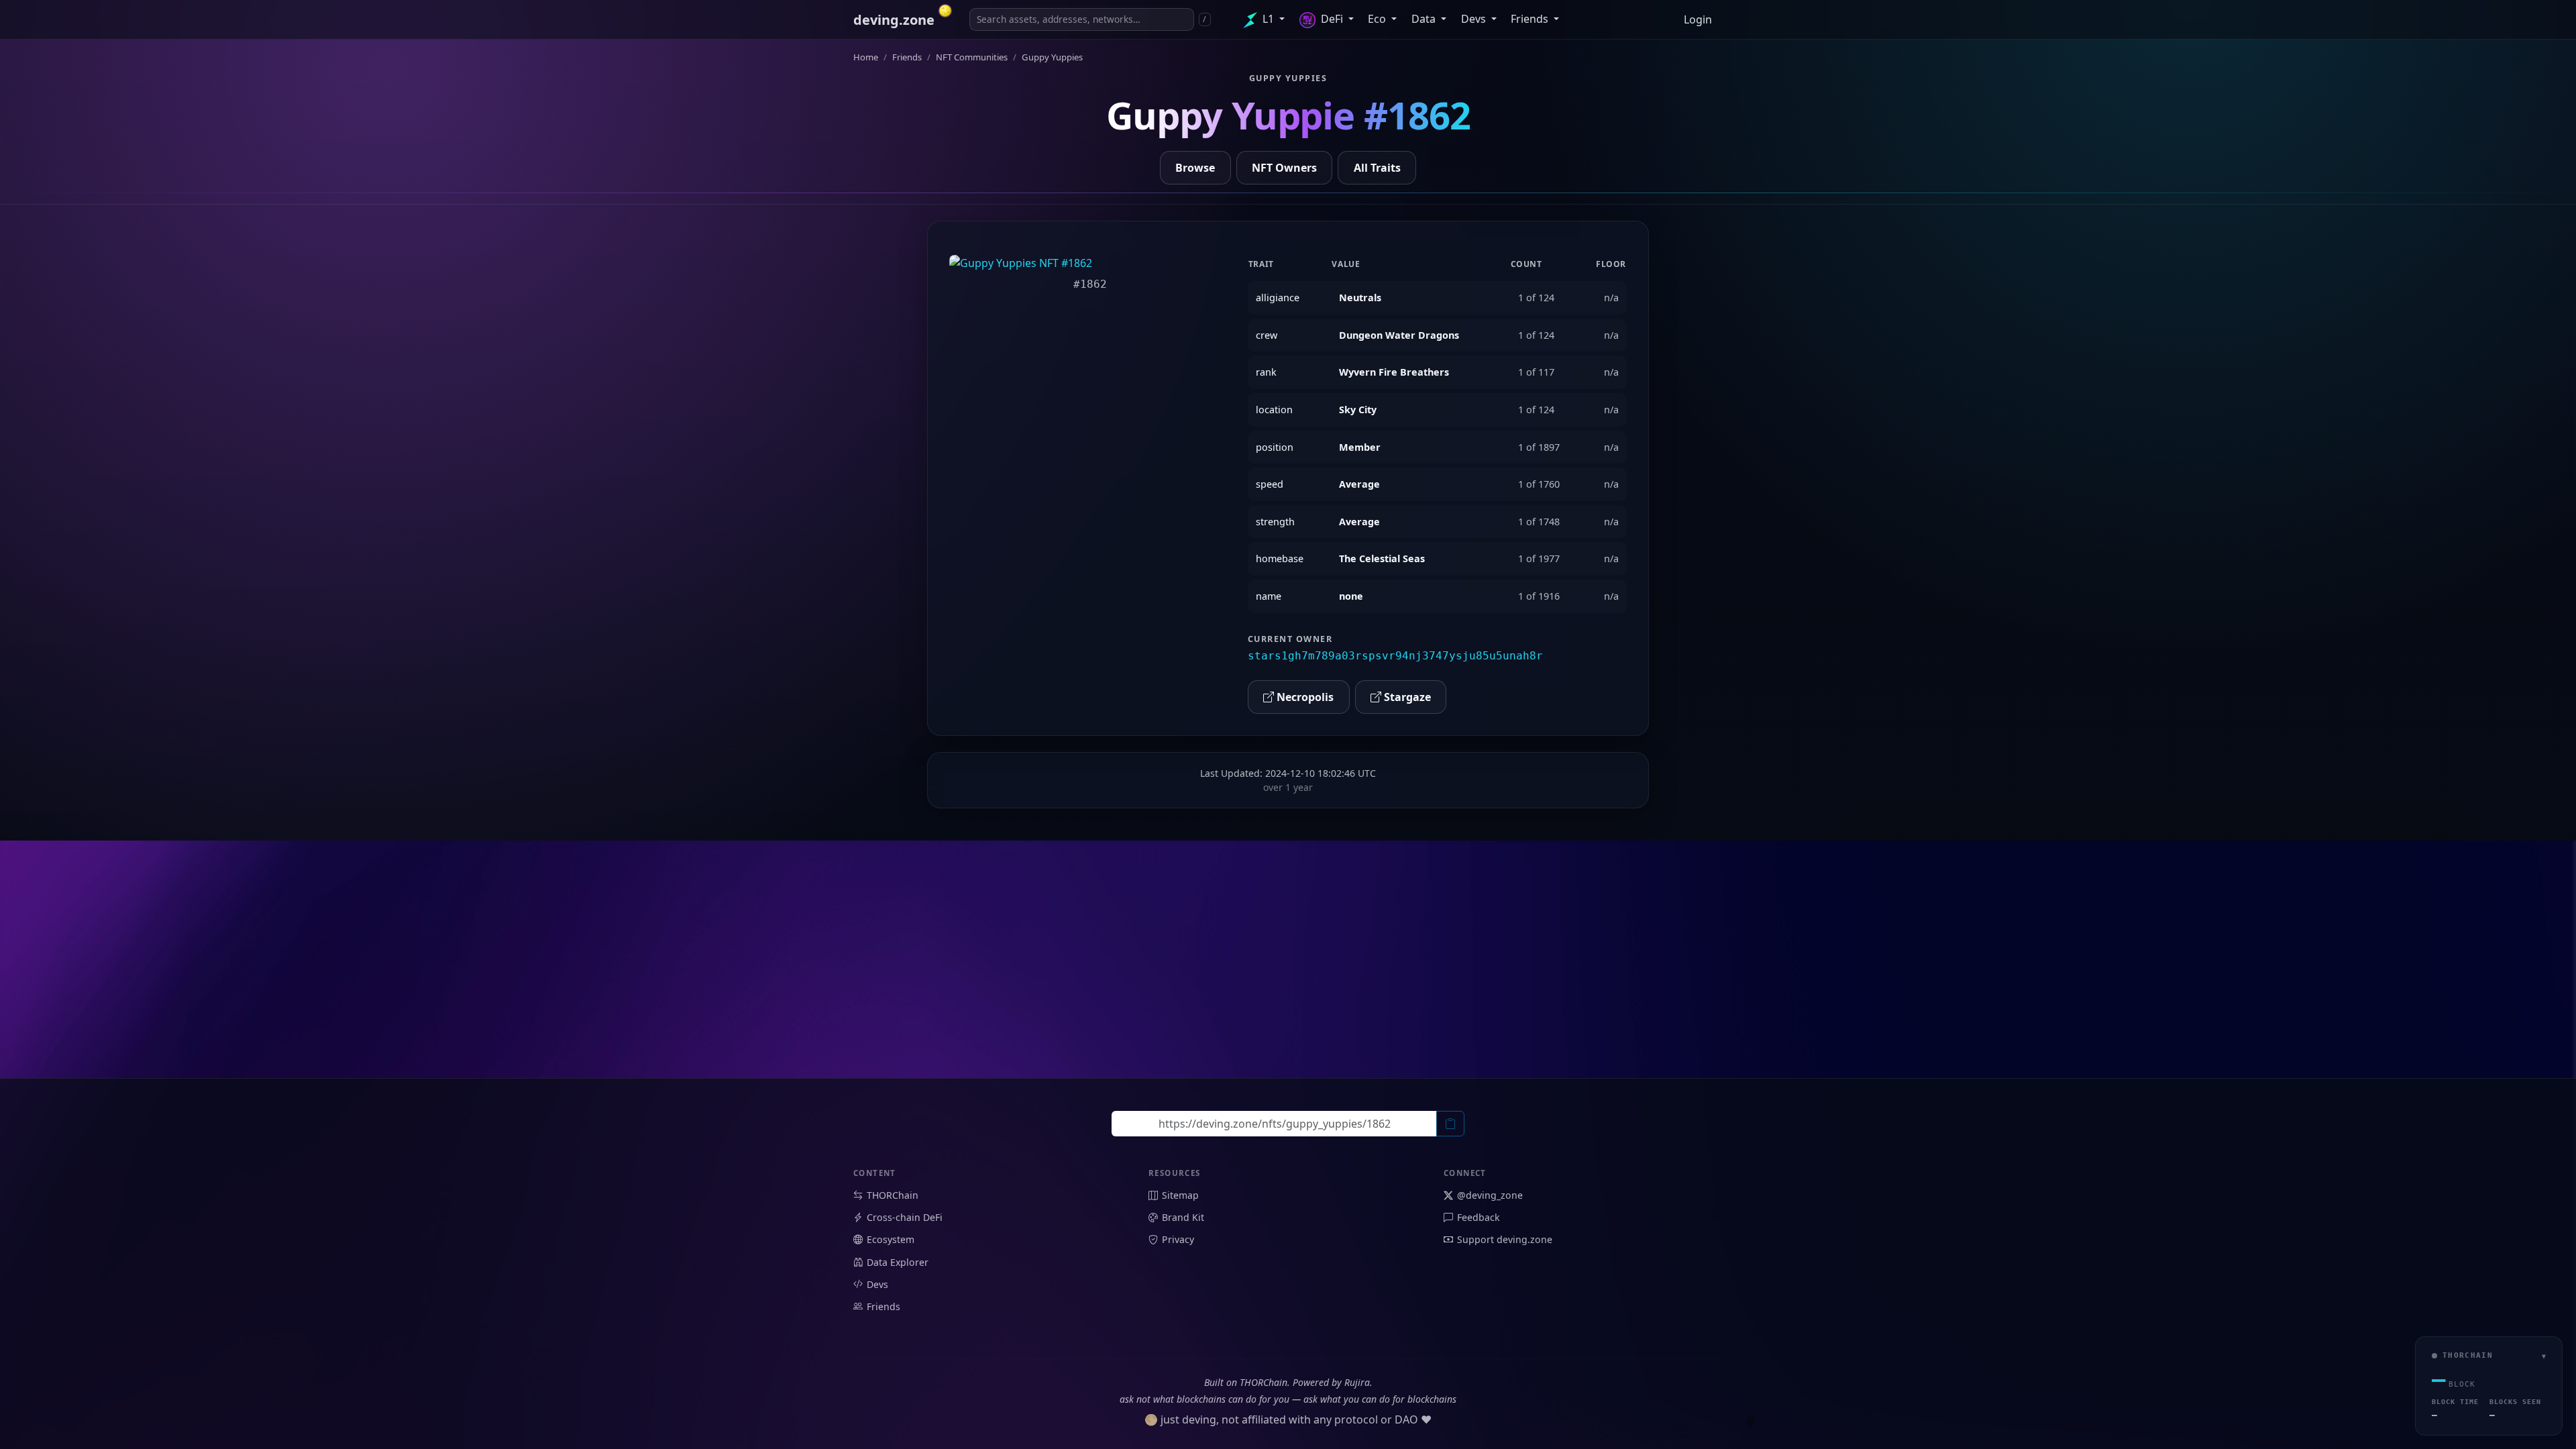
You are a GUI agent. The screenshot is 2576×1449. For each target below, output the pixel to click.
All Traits (1377, 168)
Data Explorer (898, 1262)
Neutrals (1360, 298)
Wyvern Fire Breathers (1394, 372)
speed (1270, 484)
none (1351, 596)
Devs (1475, 19)
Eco (1378, 19)
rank (1266, 372)
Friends (1531, 19)
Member (1360, 447)
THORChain (893, 1195)
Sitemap (1180, 1195)
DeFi (1332, 19)
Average (1359, 484)
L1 (1268, 19)
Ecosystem (891, 1239)
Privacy (1178, 1239)
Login (1698, 19)
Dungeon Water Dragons (1399, 335)
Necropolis (1304, 697)
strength (1275, 522)
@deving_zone (1490, 1195)
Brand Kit (1183, 1217)
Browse (1195, 168)
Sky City (1358, 410)
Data (1425, 19)
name (1269, 596)
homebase (1280, 558)
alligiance (1278, 298)
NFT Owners (1284, 168)
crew (1267, 335)
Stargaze (1406, 697)
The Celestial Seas (1382, 558)
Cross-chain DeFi (905, 1217)
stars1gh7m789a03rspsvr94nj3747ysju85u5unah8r (1395, 656)
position (1275, 447)
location (1274, 410)
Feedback (1479, 1217)
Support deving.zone (1505, 1239)
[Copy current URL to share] (1450, 1124)
